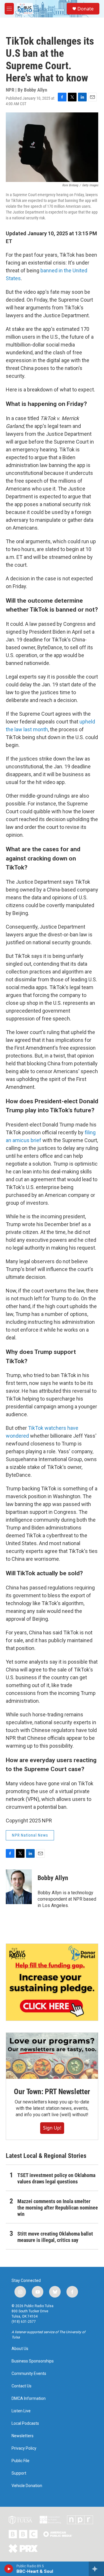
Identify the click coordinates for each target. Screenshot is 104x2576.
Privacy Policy (24, 2448)
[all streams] (96, 2569)
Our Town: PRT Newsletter (52, 2092)
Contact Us (22, 2386)
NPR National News (30, 1835)
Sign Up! (52, 2128)
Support (19, 2473)
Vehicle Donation (27, 2486)
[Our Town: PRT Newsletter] (52, 2056)
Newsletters (23, 2436)
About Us (20, 2349)
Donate (86, 9)
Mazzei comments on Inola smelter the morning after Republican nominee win (58, 2208)
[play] (9, 2569)
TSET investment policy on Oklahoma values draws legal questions (56, 2178)
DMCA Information (29, 2399)
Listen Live (21, 2411)
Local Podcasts (25, 2423)
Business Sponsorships (33, 2361)
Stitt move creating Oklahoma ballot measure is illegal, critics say (55, 2237)
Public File (21, 2461)
